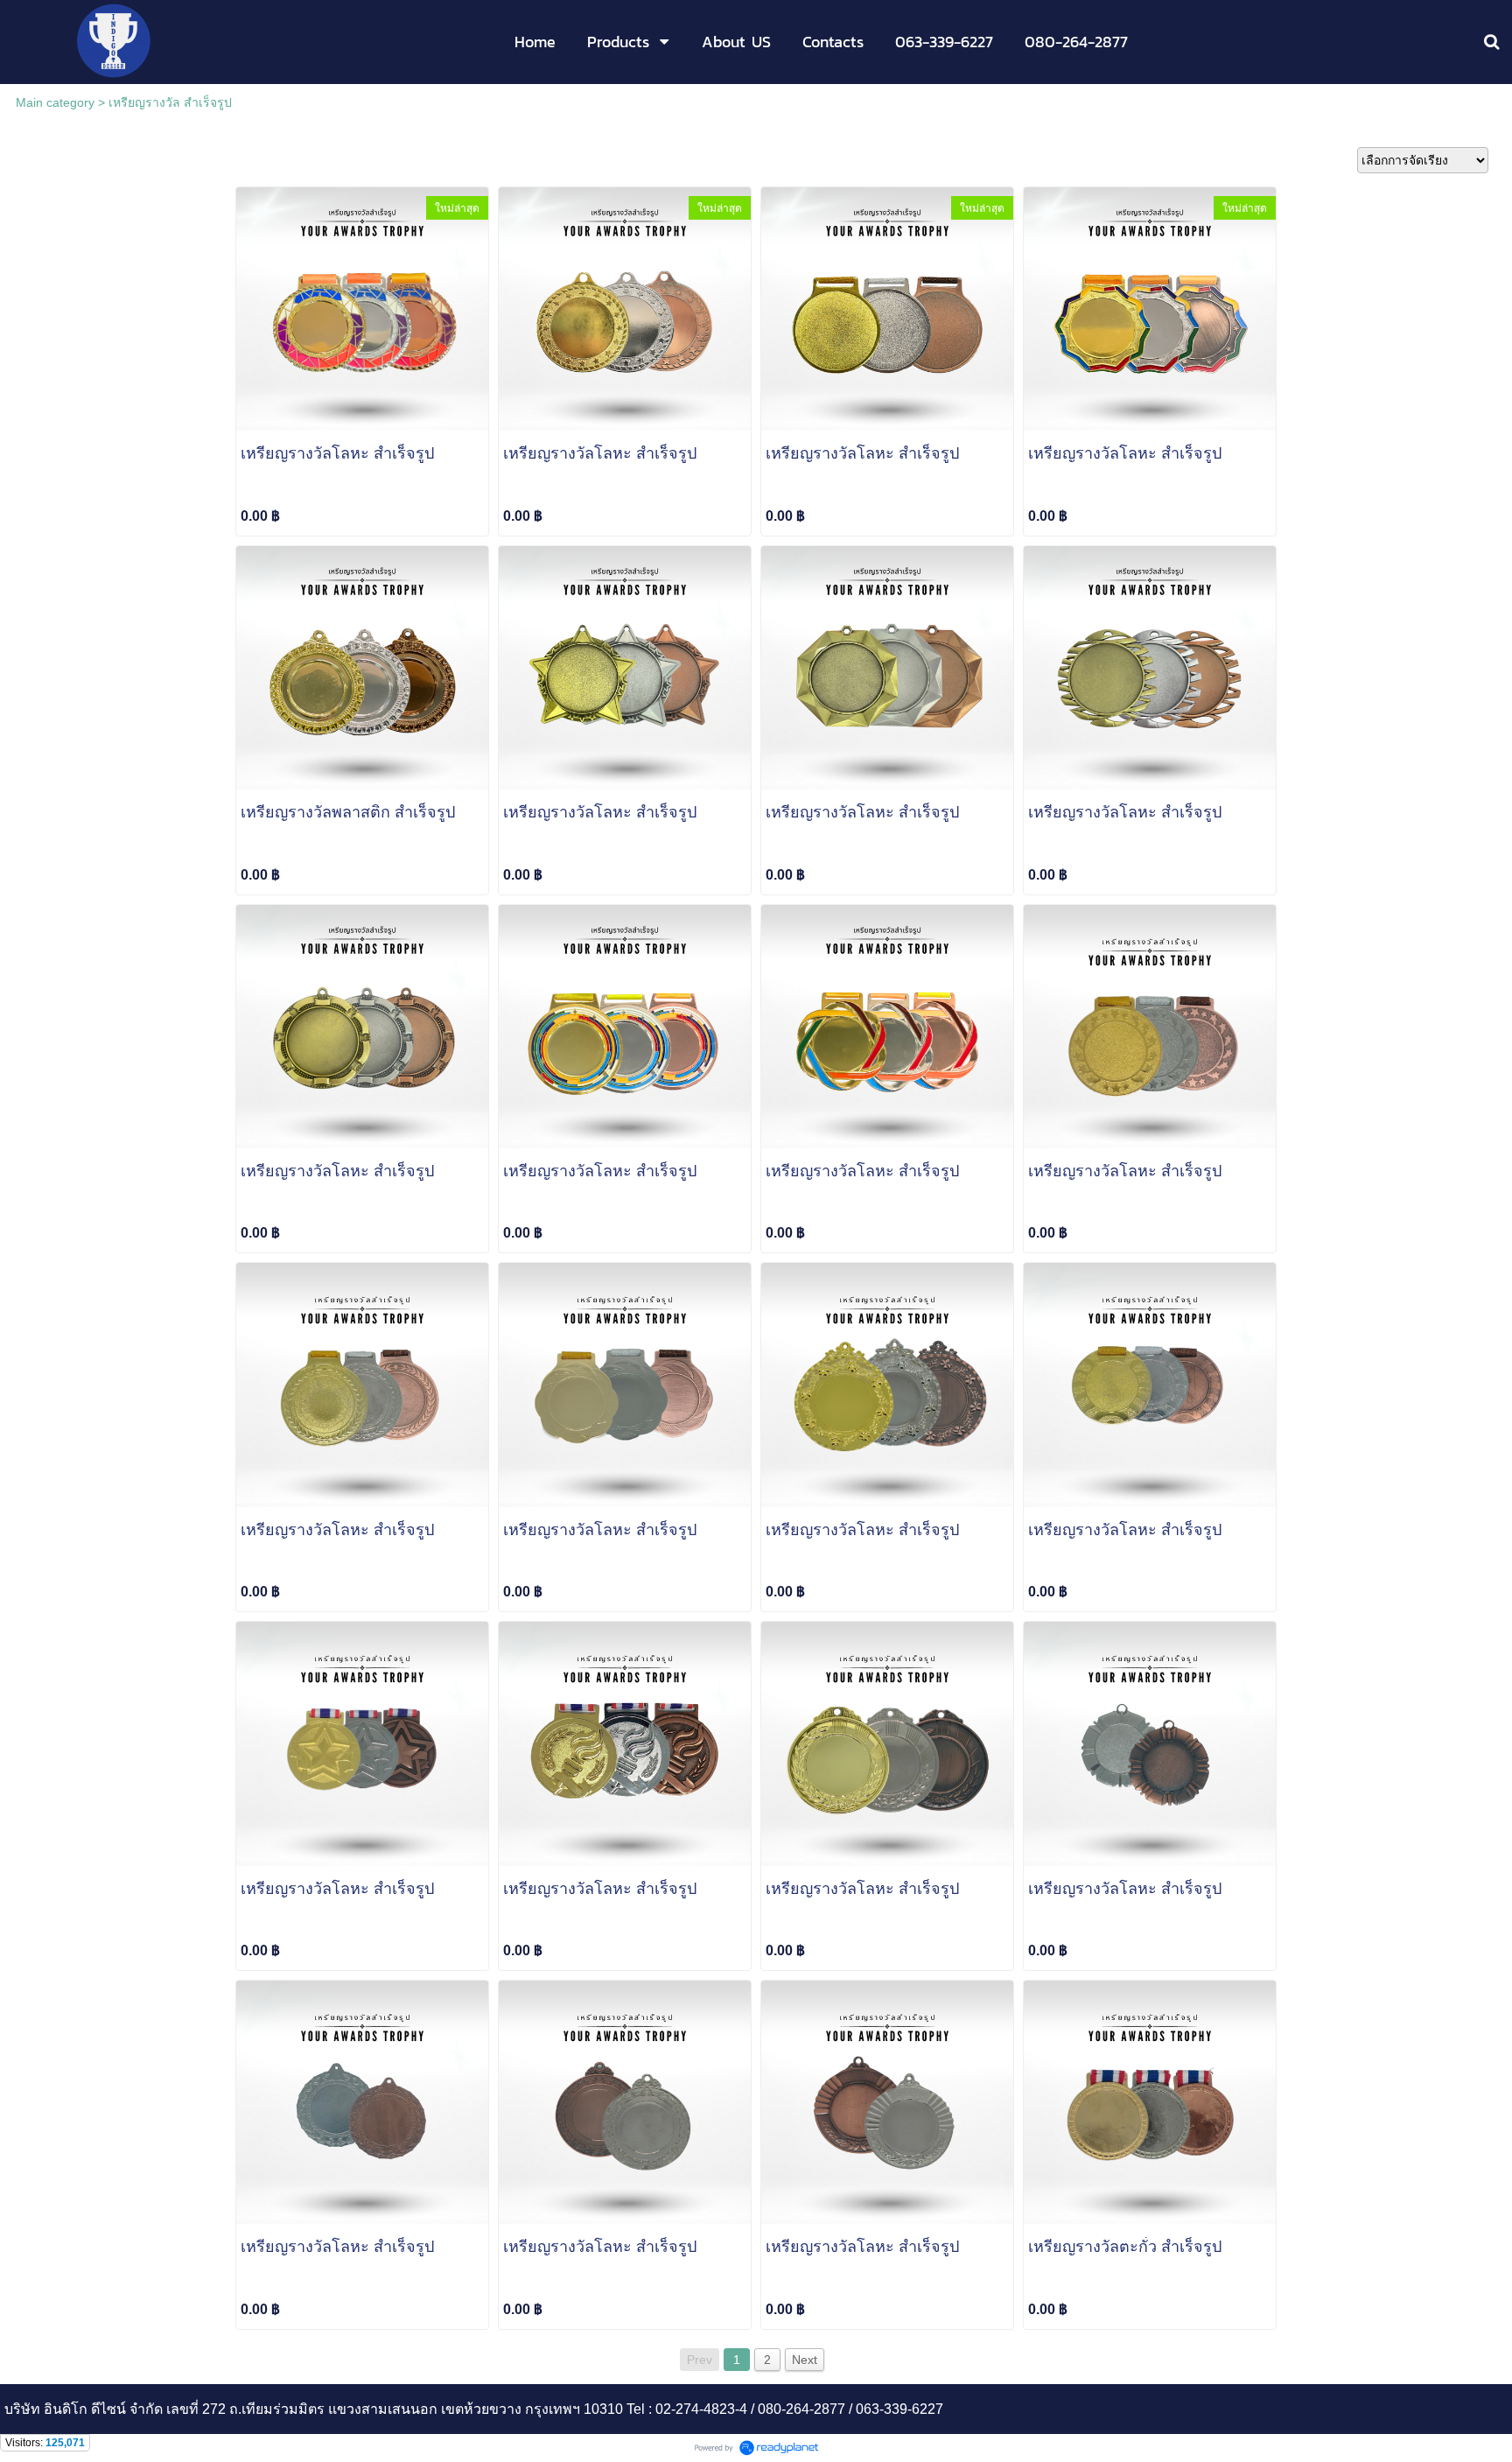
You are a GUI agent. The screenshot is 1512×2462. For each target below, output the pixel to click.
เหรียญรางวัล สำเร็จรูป (170, 102)
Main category (55, 102)
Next (805, 2360)
